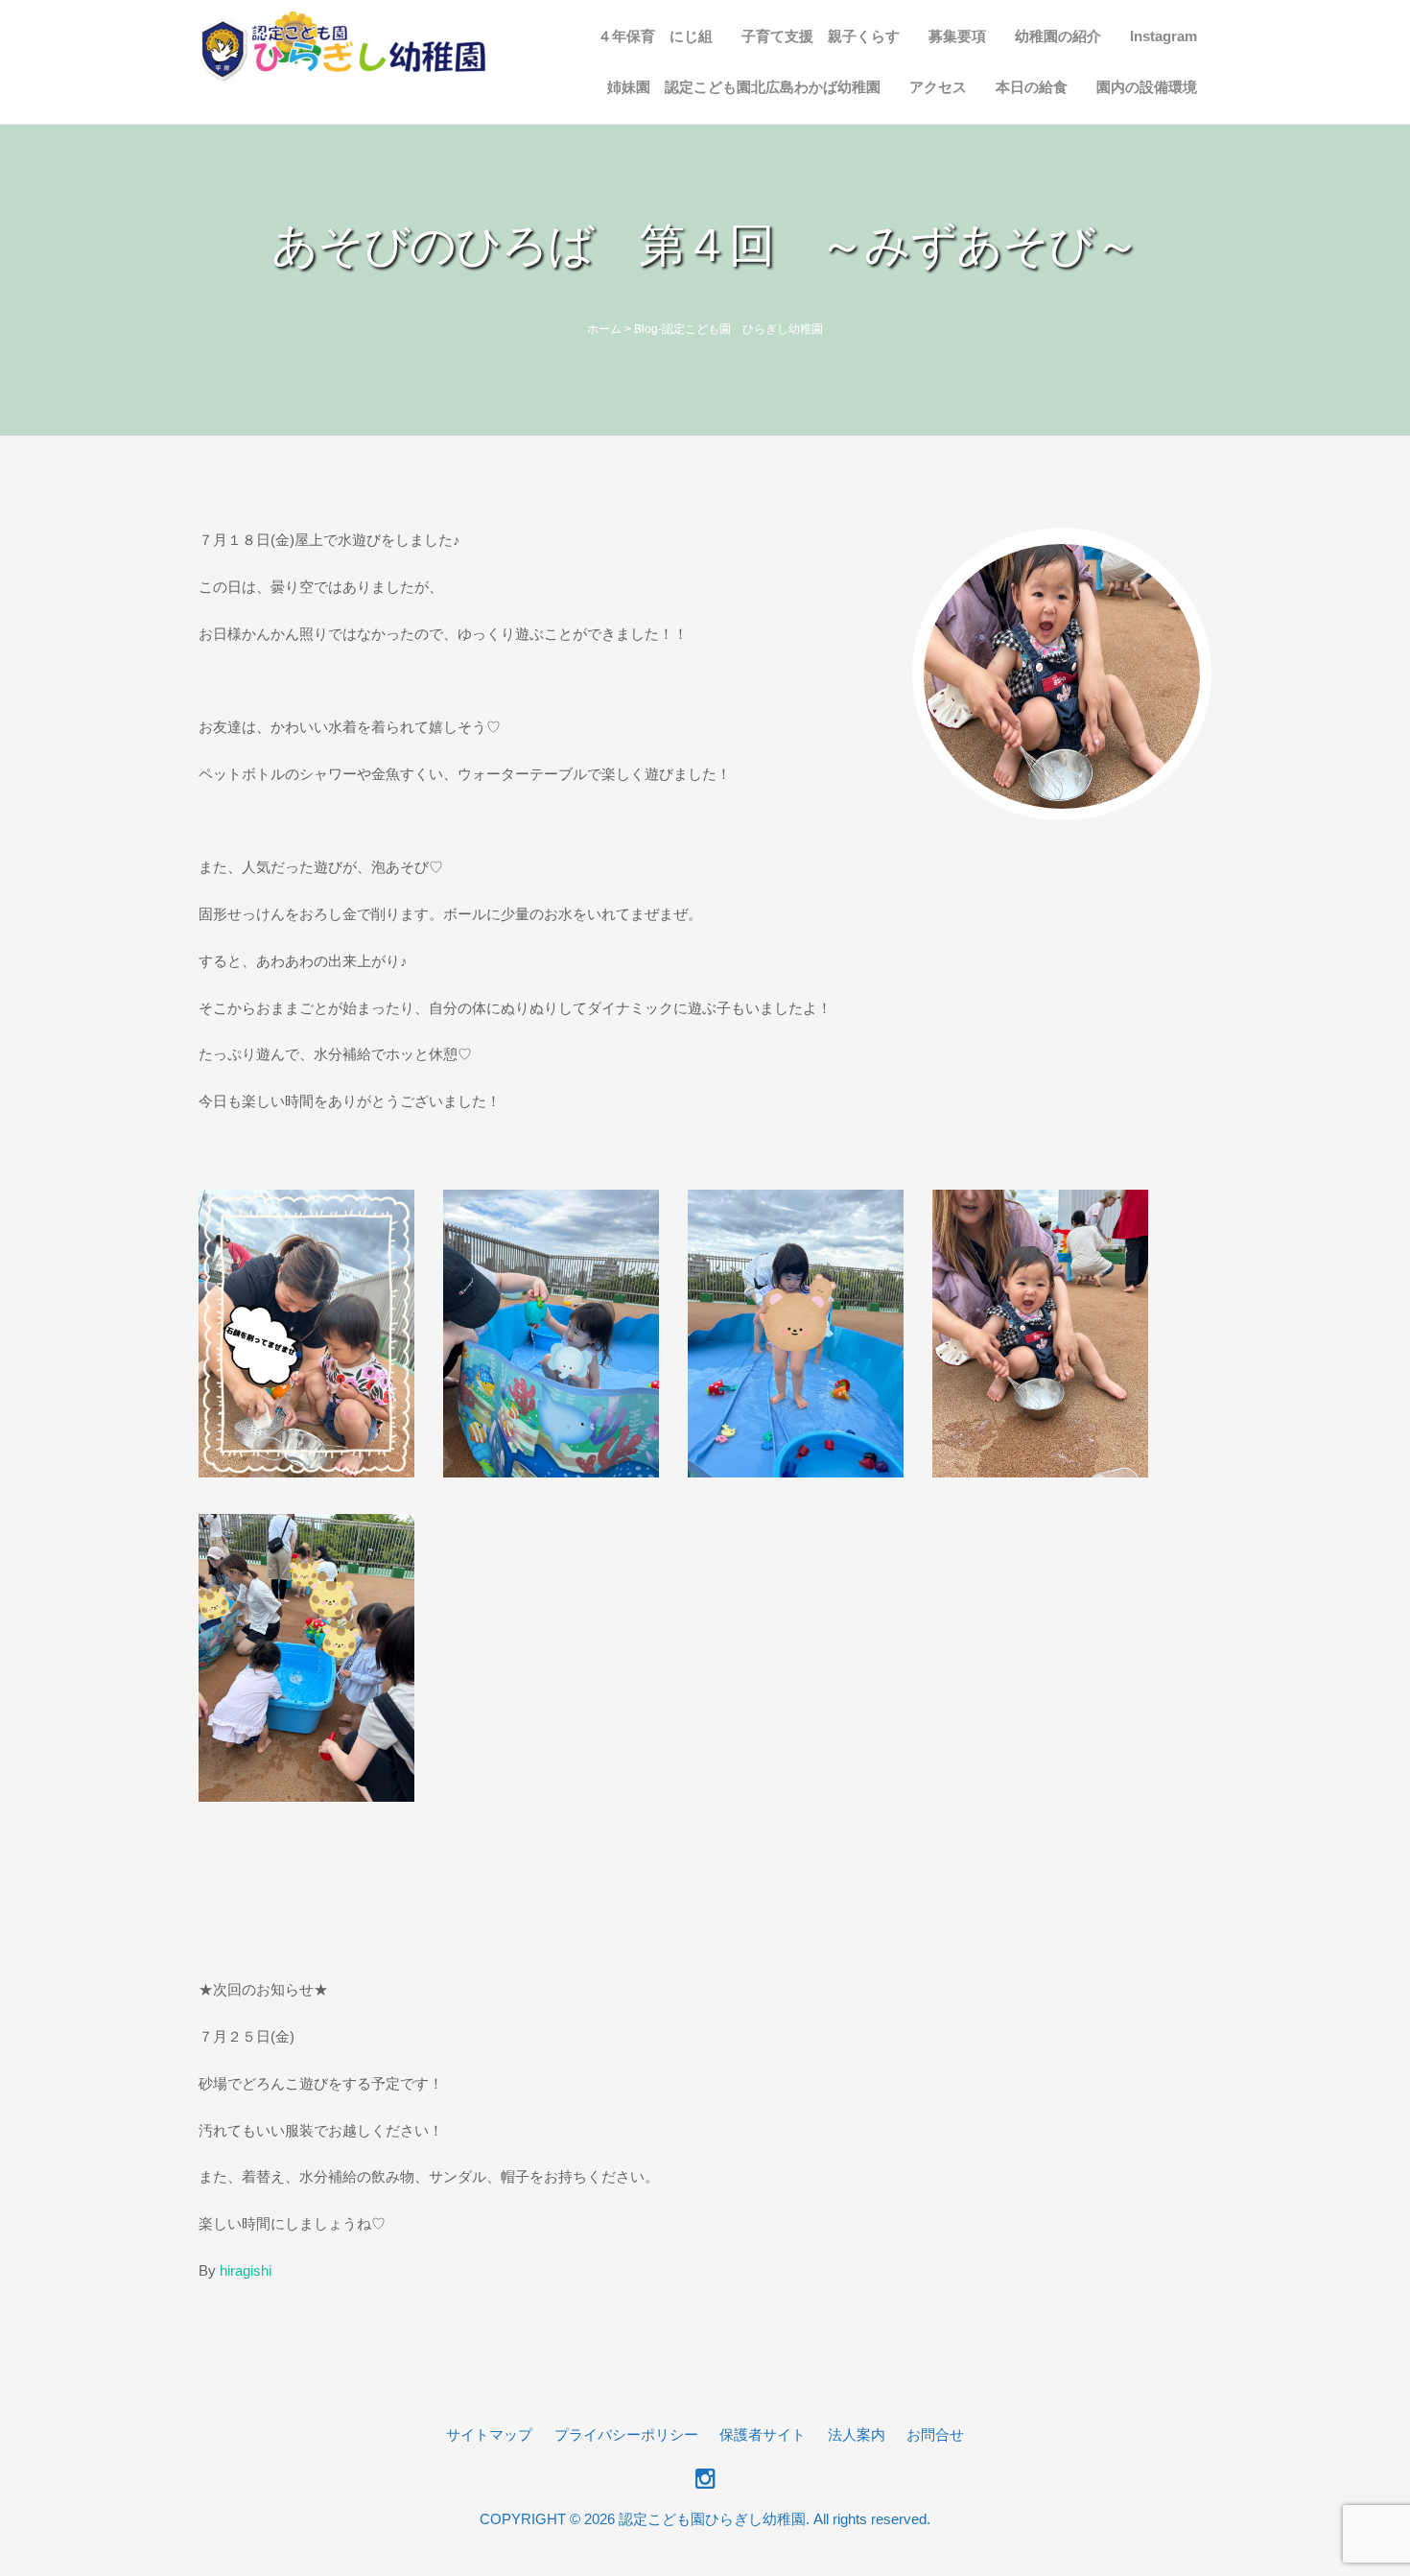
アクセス (938, 87)
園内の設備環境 (1147, 87)
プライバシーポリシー (626, 2434)
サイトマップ (489, 2434)
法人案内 (857, 2434)
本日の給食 (1032, 87)
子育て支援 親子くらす (821, 36)
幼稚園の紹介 (1058, 36)
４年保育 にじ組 (655, 36)
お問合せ (935, 2434)
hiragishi (246, 2270)
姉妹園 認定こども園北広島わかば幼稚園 (744, 87)
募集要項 (957, 36)
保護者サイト (763, 2434)
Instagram (1163, 36)
